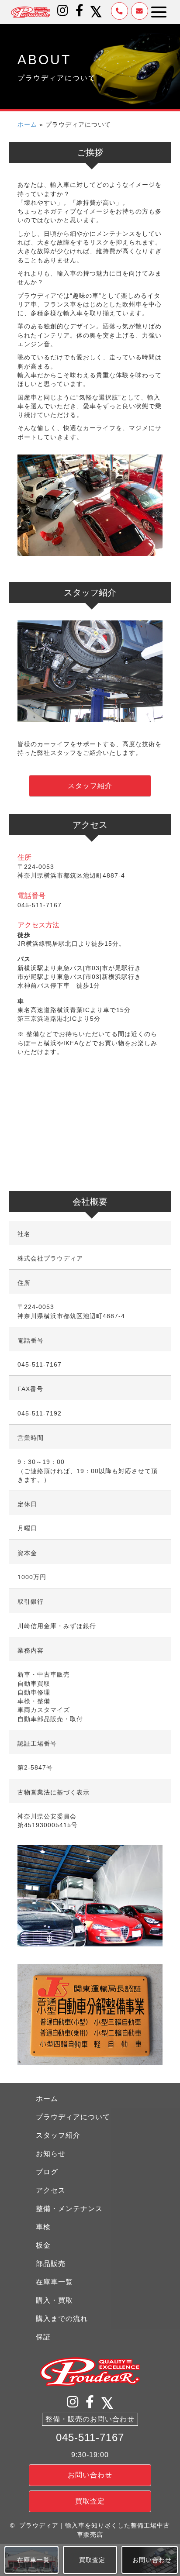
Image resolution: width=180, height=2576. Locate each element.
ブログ (47, 2172)
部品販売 (51, 2264)
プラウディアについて (73, 2117)
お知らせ (51, 2154)
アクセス (51, 2190)
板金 (43, 2245)
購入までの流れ (62, 2319)
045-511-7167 (90, 2437)
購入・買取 (54, 2300)
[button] (63, 10)
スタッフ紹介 (58, 2135)
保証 (43, 2337)
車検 (43, 2227)
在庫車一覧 (54, 2282)
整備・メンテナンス (69, 2209)
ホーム (27, 124)
